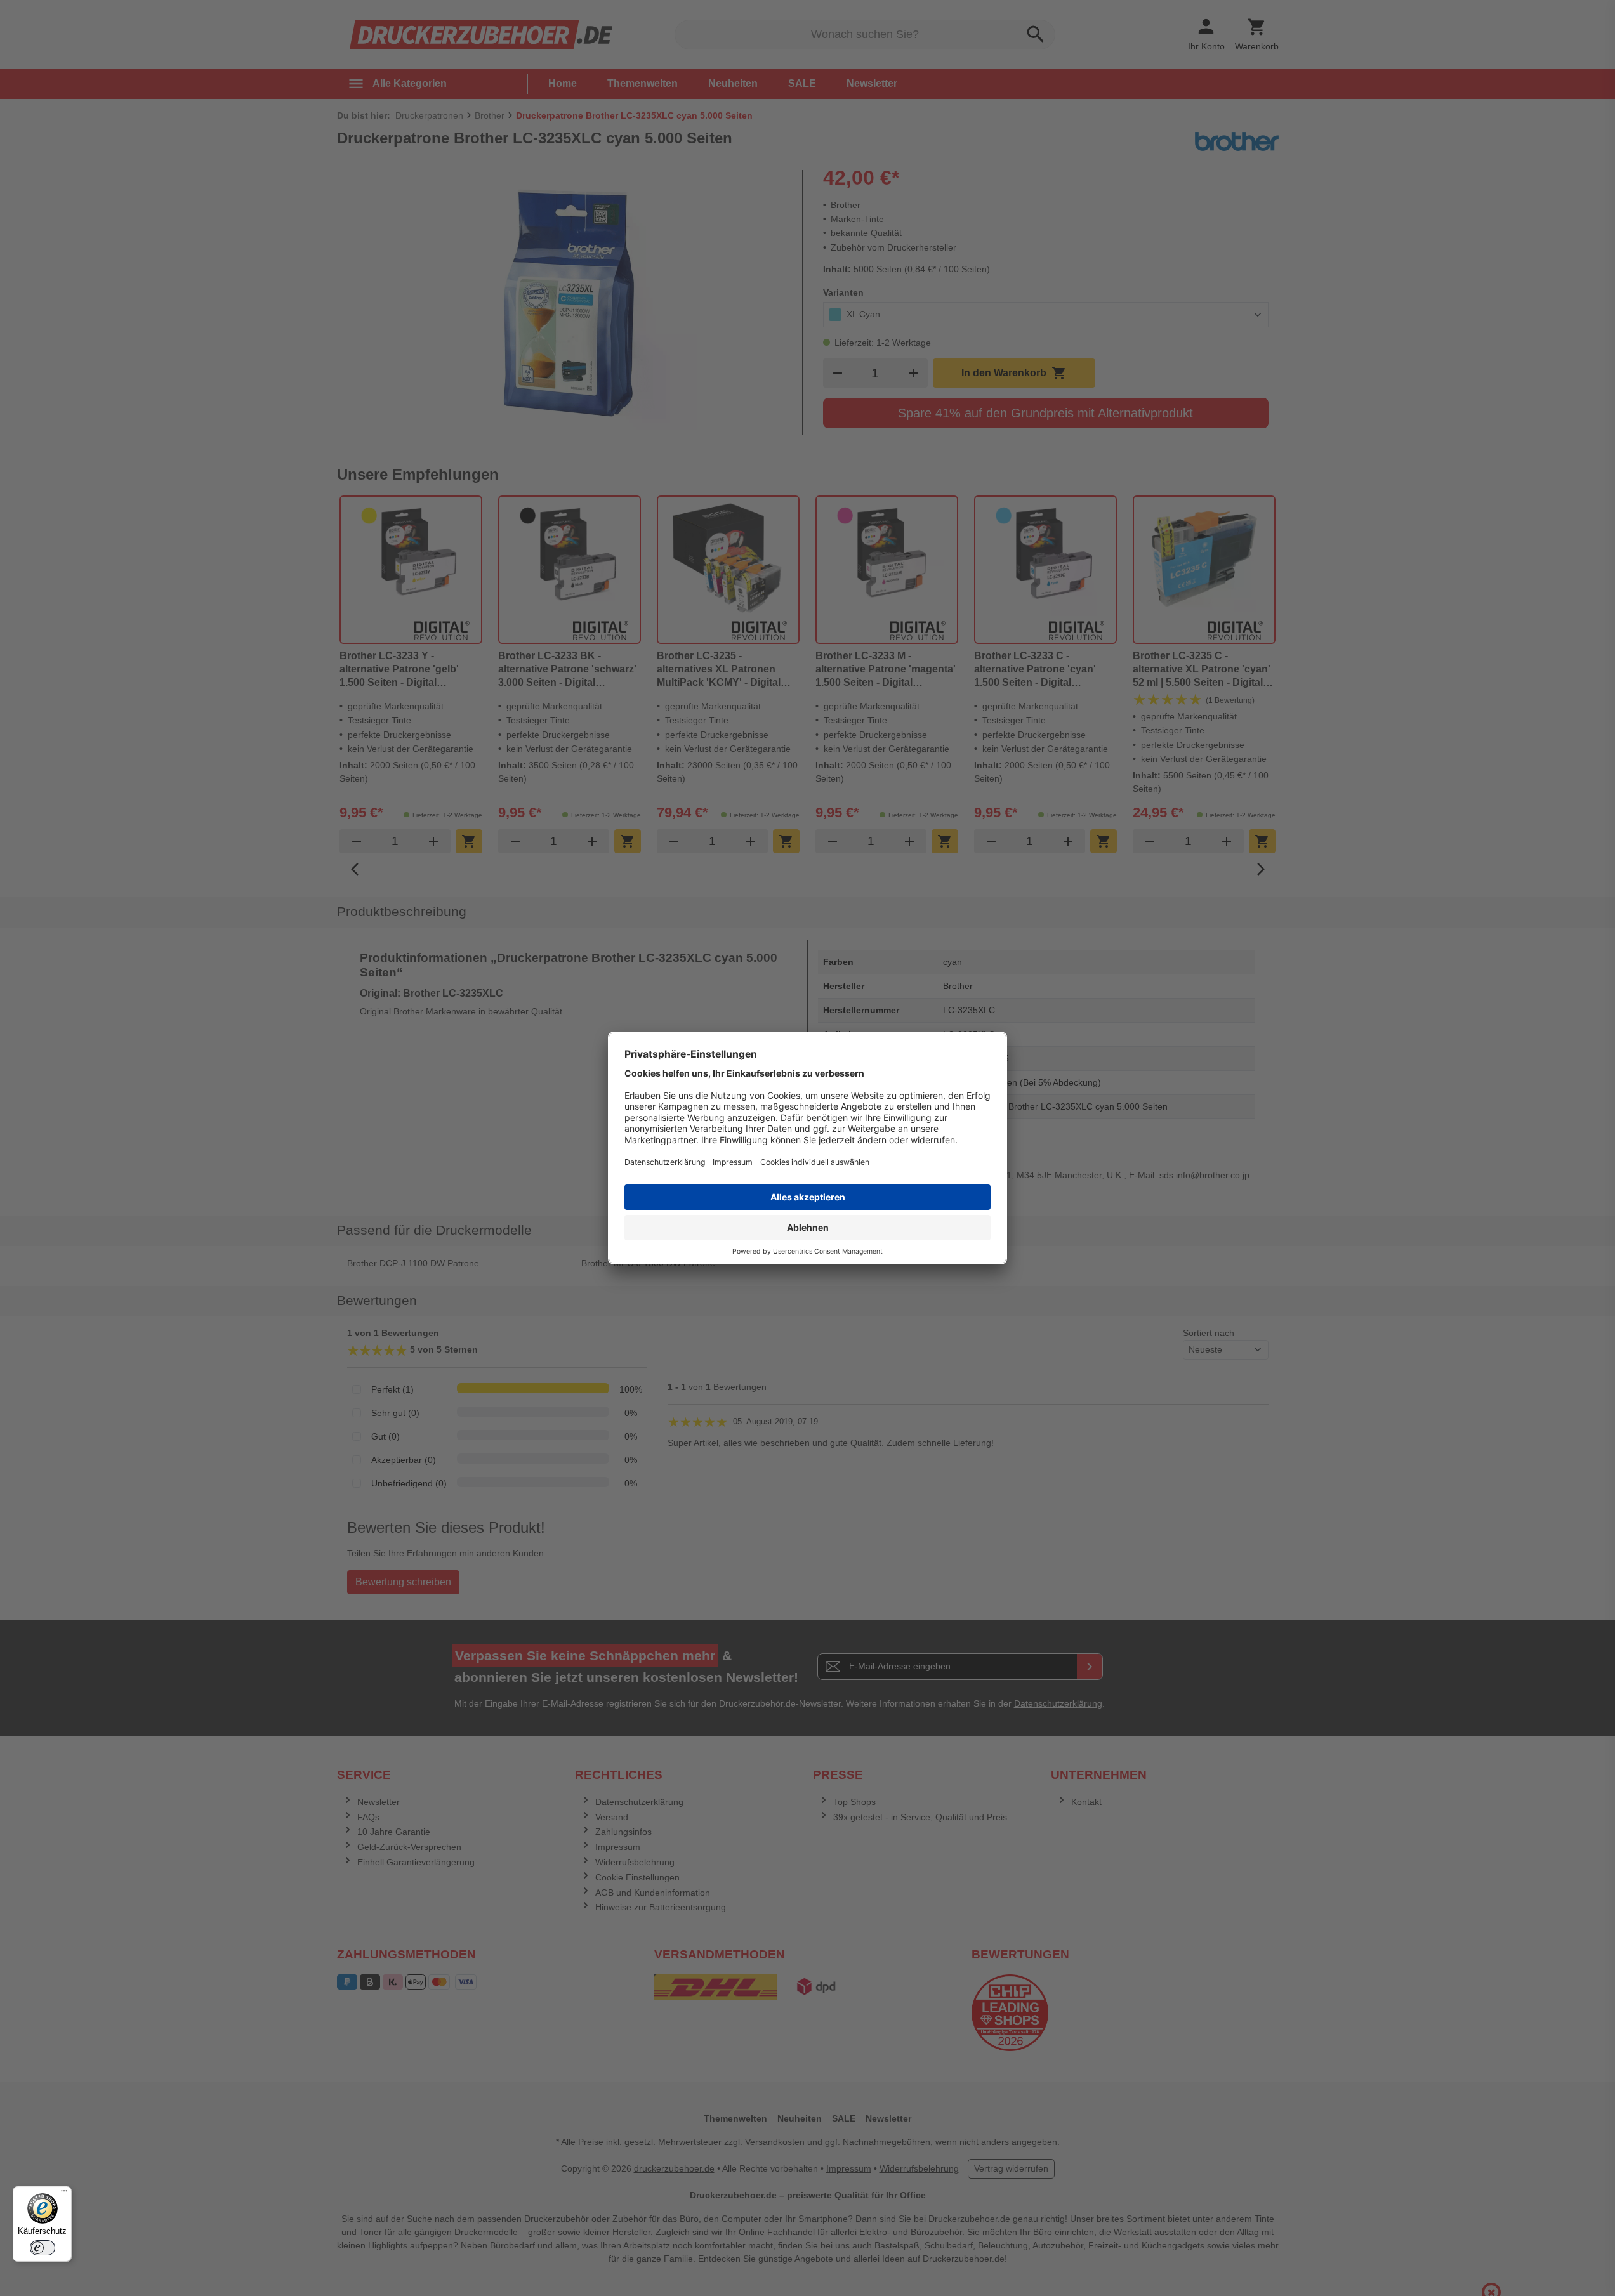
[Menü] (64, 2194)
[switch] (43, 2248)
